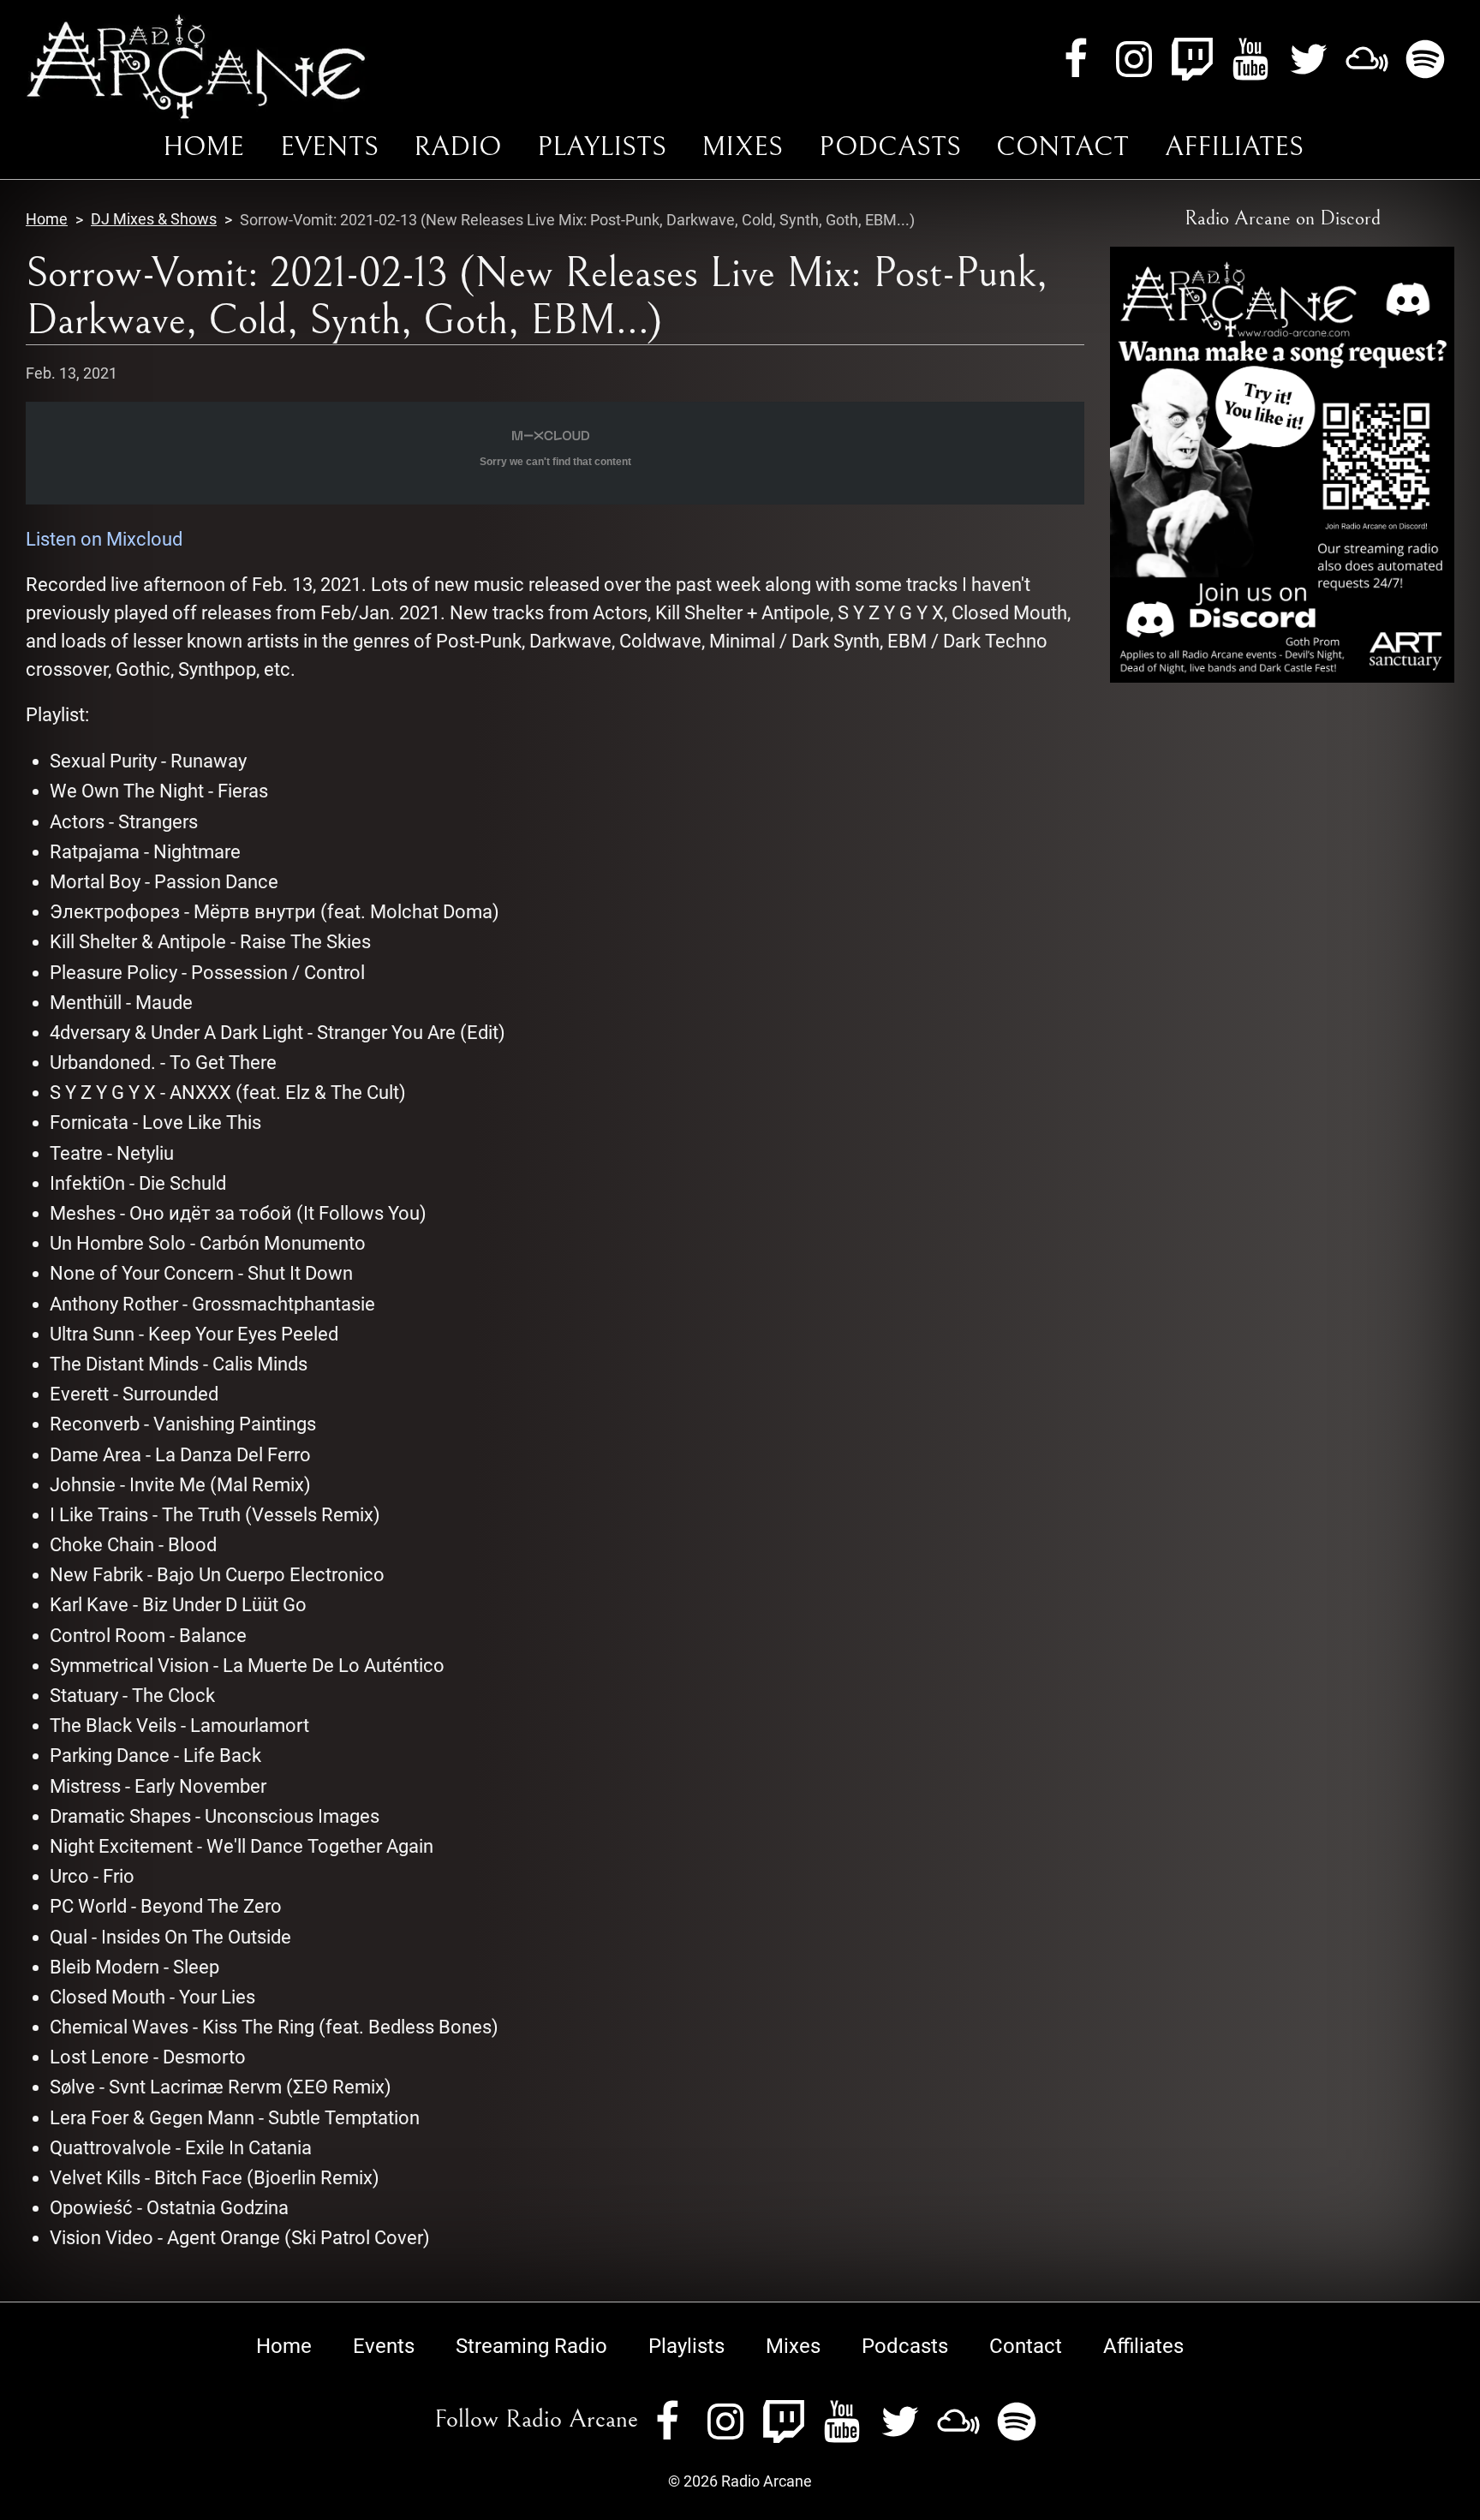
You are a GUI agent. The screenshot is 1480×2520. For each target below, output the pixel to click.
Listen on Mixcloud (104, 539)
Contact (1062, 147)
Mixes (742, 147)
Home (203, 147)
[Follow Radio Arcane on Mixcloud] (1367, 57)
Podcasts (890, 147)
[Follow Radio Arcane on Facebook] (1076, 57)
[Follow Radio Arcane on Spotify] (1425, 57)
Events (329, 147)
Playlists (602, 147)
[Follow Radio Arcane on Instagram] (1134, 57)
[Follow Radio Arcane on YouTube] (1250, 57)
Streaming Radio (531, 2346)
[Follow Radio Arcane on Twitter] (1309, 57)
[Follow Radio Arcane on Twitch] (1192, 57)
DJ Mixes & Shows (154, 219)
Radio (457, 147)
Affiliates (1234, 147)
